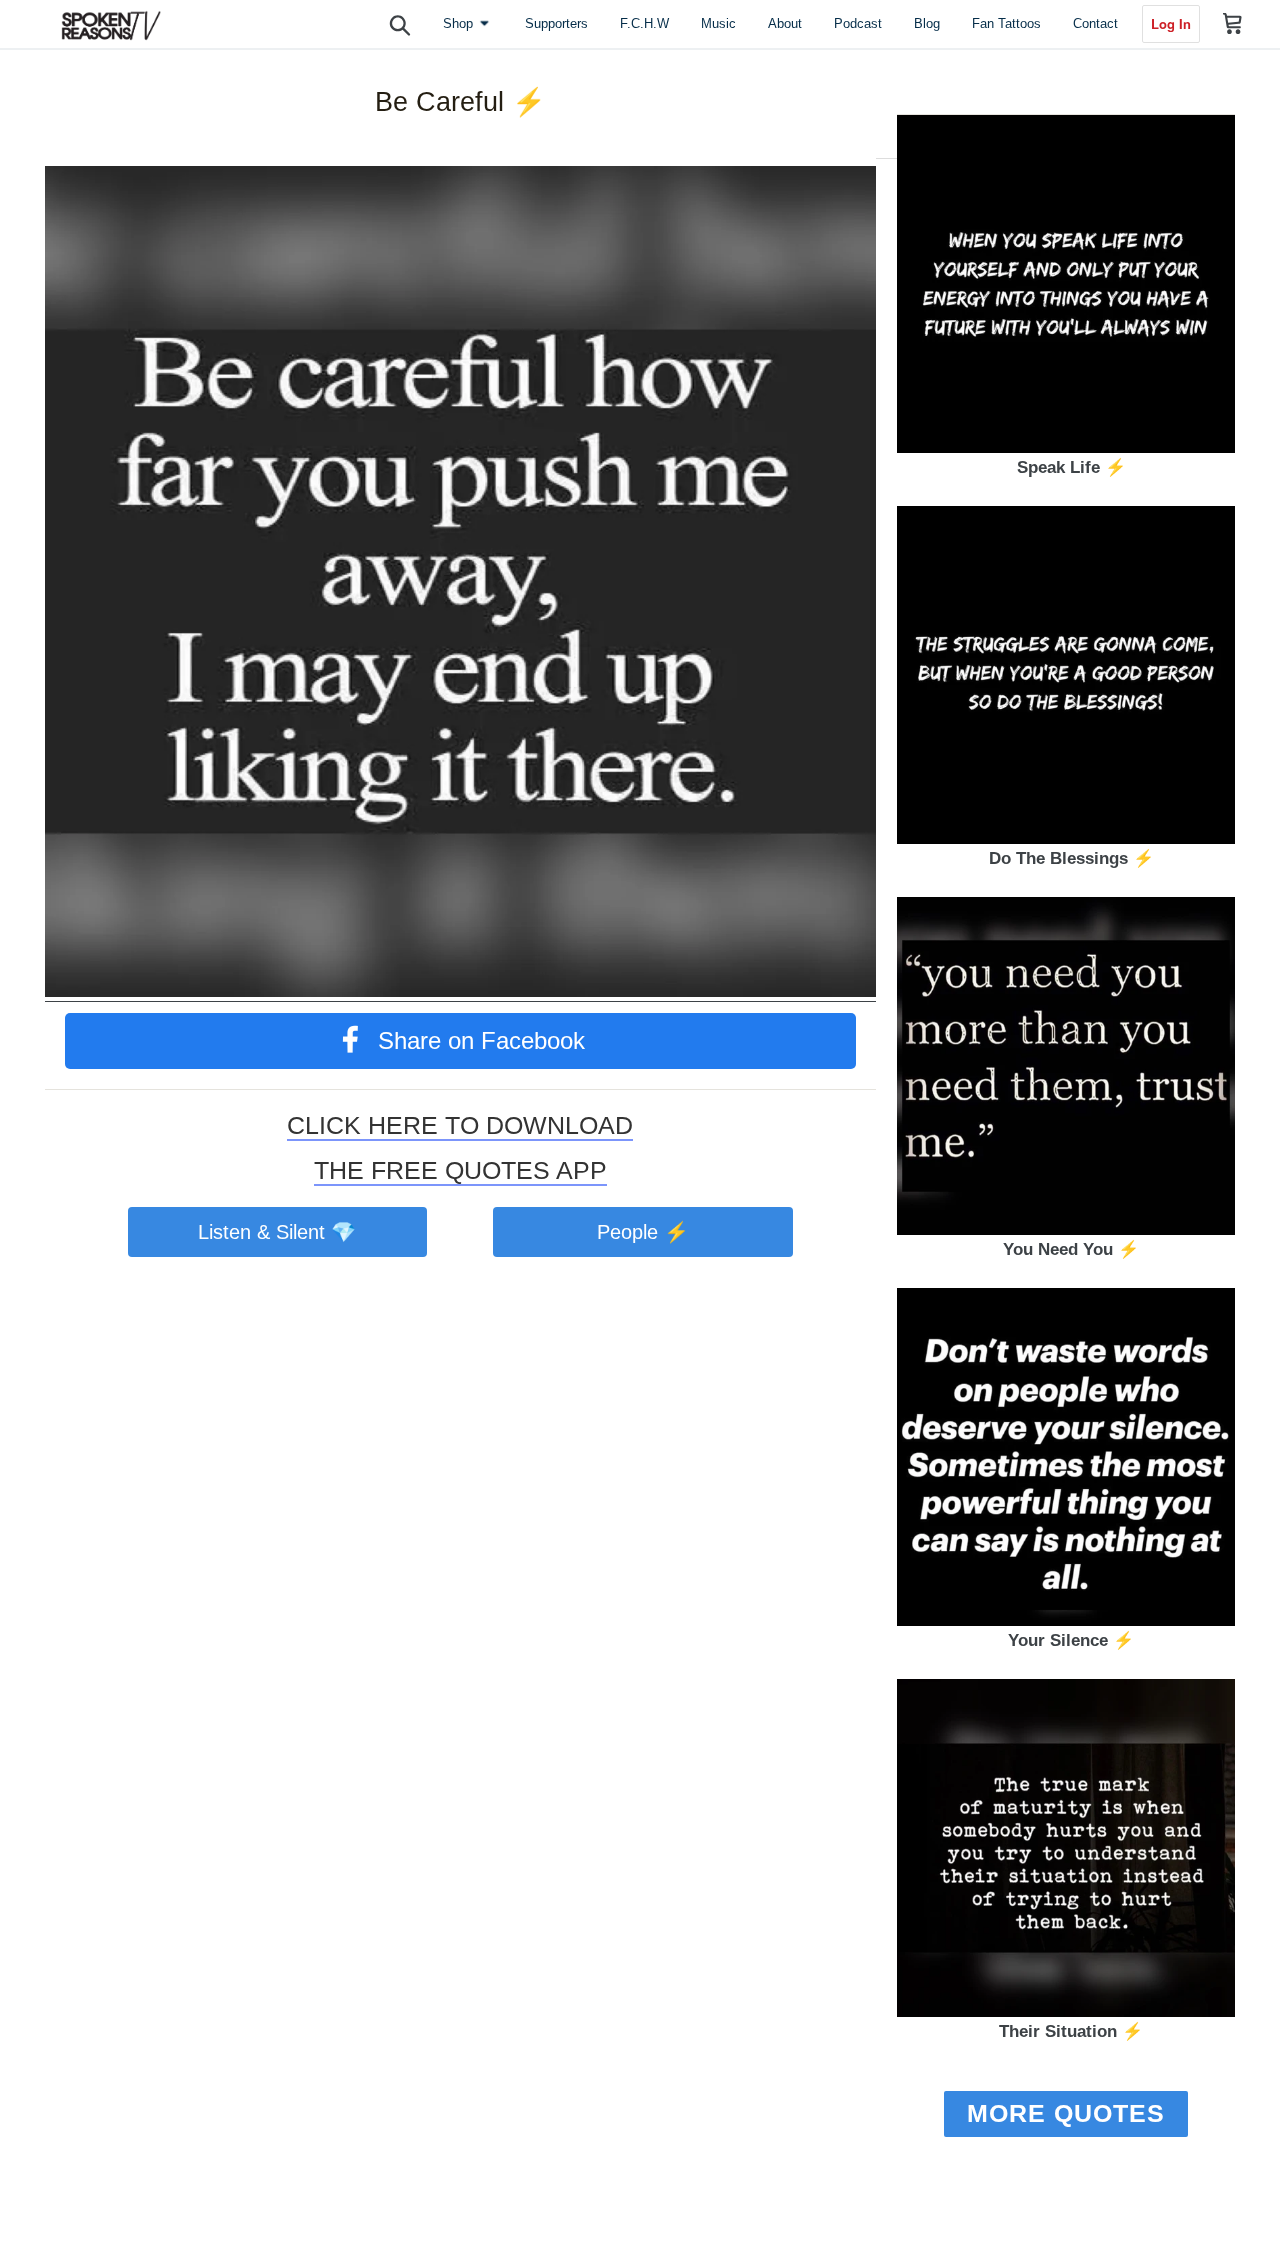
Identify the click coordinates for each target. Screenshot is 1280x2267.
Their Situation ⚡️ (1071, 2031)
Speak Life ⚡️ (1071, 467)
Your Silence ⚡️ (1071, 1640)
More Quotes (1066, 2113)
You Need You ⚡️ (1071, 1249)
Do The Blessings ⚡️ (1071, 858)
